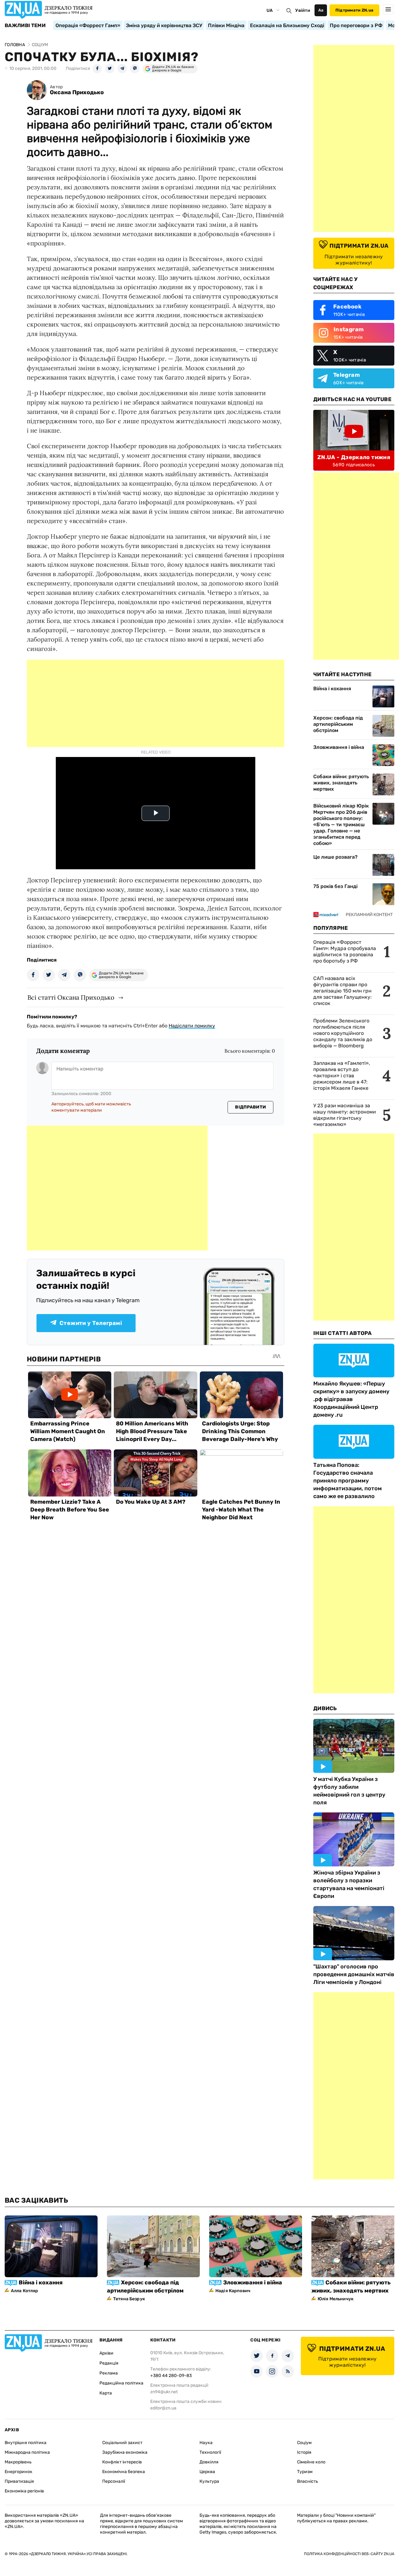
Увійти (303, 10)
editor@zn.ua (163, 2408)
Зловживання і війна (339, 747)
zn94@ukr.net (164, 2392)
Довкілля (209, 2462)
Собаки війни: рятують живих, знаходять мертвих (341, 783)
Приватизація (19, 2481)
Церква (207, 2472)
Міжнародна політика (27, 2452)
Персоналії (114, 2481)
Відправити (250, 1107)
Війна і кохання (332, 689)
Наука (206, 2443)
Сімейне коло (311, 2462)
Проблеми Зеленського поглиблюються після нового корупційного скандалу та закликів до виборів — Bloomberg (343, 1033)
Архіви (106, 2353)
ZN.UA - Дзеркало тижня (354, 457)
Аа (321, 10)
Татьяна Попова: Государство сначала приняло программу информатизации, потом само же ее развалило (348, 1481)
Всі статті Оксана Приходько (71, 997)
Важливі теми (25, 26)
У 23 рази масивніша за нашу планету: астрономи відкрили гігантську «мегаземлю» (345, 1115)
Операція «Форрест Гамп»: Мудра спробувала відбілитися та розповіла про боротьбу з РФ (345, 951)
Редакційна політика (121, 2383)
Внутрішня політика (26, 2443)
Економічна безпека (124, 2472)
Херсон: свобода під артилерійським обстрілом (338, 724)
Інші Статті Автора (343, 1333)
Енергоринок (19, 2472)
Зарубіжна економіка (125, 2452)
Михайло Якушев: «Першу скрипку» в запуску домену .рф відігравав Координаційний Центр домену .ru (351, 1399)
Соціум (304, 2443)
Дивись (325, 1708)
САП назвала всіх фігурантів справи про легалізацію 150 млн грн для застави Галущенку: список (342, 991)
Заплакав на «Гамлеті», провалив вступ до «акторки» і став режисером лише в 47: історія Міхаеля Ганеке (342, 1076)
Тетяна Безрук (129, 2299)
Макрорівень (18, 2462)
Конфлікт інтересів (122, 2462)
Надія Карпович (233, 2291)
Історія (304, 2452)
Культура (209, 2481)
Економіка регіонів (24, 2491)
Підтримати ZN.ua (354, 10)
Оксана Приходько (77, 92)
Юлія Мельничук (336, 2299)
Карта (106, 2393)
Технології (210, 2452)
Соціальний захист (122, 2443)
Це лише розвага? (335, 857)
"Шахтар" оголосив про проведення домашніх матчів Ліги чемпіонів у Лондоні (354, 1974)
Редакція (109, 2363)
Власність (308, 2481)
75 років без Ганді (335, 886)
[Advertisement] (156, 703)
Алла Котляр (25, 2291)
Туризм (305, 2472)
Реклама (109, 2373)
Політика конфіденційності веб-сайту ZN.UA (349, 2554)
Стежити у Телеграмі (91, 1323)
